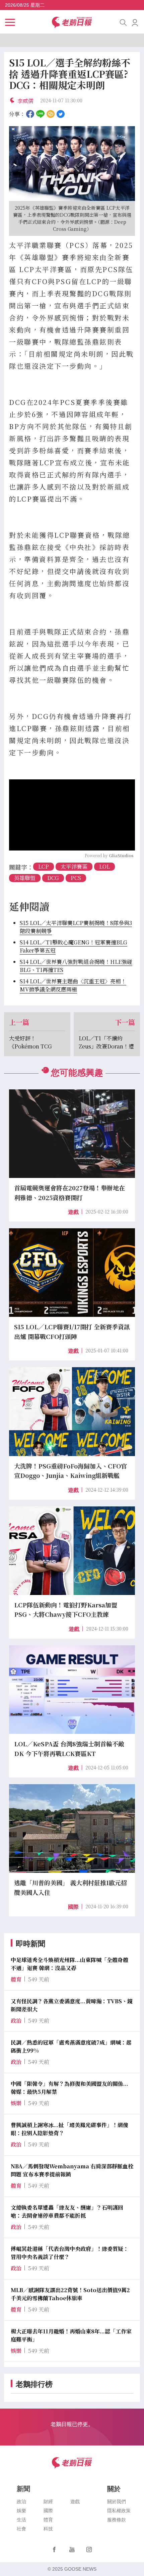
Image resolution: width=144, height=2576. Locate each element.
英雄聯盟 (25, 878)
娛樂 (21, 2511)
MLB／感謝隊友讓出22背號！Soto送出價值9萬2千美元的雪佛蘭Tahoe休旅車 (70, 2294)
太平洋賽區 (74, 866)
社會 (21, 2529)
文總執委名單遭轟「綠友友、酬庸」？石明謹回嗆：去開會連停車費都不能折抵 (67, 2211)
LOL (104, 866)
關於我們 (117, 2502)
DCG (53, 878)
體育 (48, 2520)
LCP (44, 866)
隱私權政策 (119, 2511)
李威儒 (25, 101)
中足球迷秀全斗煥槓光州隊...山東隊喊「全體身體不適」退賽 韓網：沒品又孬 (69, 1964)
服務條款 (117, 2520)
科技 (48, 2529)
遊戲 (73, 1212)
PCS (76, 878)
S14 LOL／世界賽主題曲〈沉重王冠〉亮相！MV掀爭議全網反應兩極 (73, 985)
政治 (21, 2502)
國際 (73, 1907)
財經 (48, 2502)
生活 (21, 2520)
